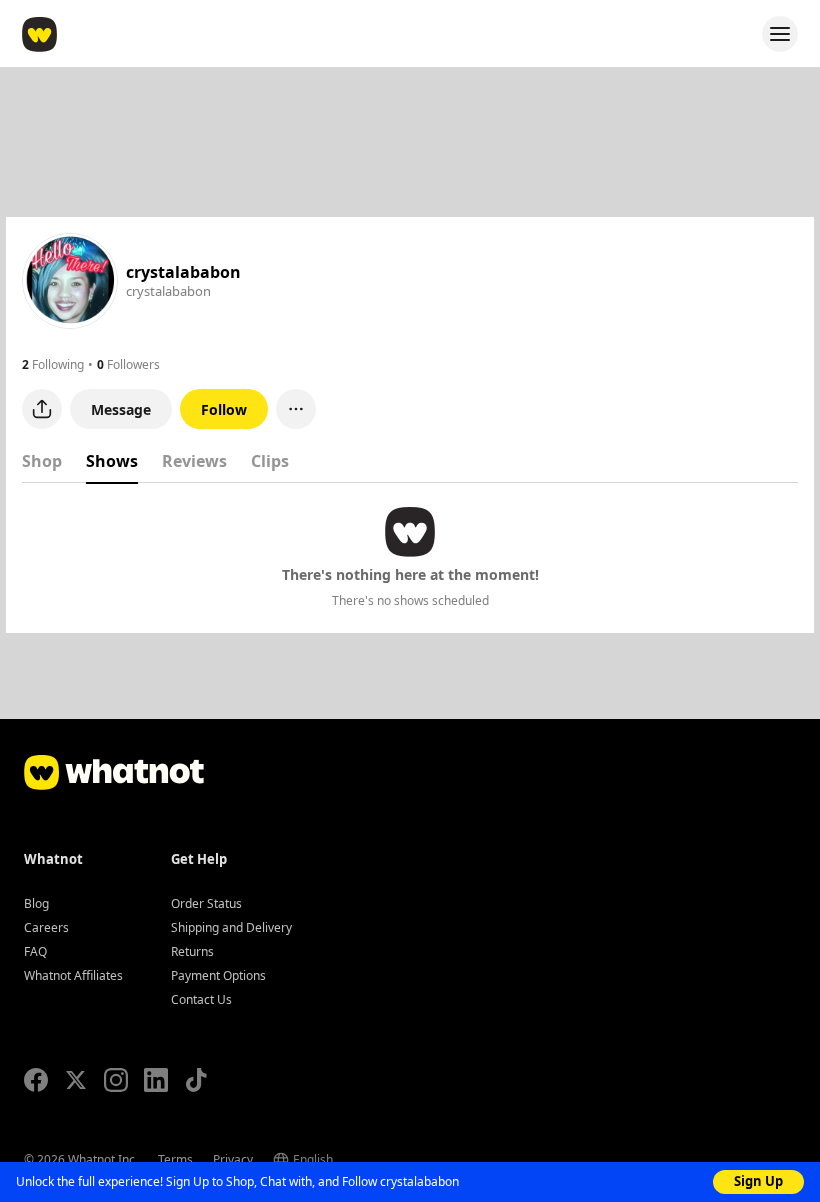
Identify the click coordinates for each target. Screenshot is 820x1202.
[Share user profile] (42, 409)
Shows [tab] (112, 461)
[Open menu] (780, 34)
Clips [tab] (270, 461)
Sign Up (758, 1181)
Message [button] (121, 409)
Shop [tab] (42, 461)
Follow (224, 409)
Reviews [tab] (194, 461)
